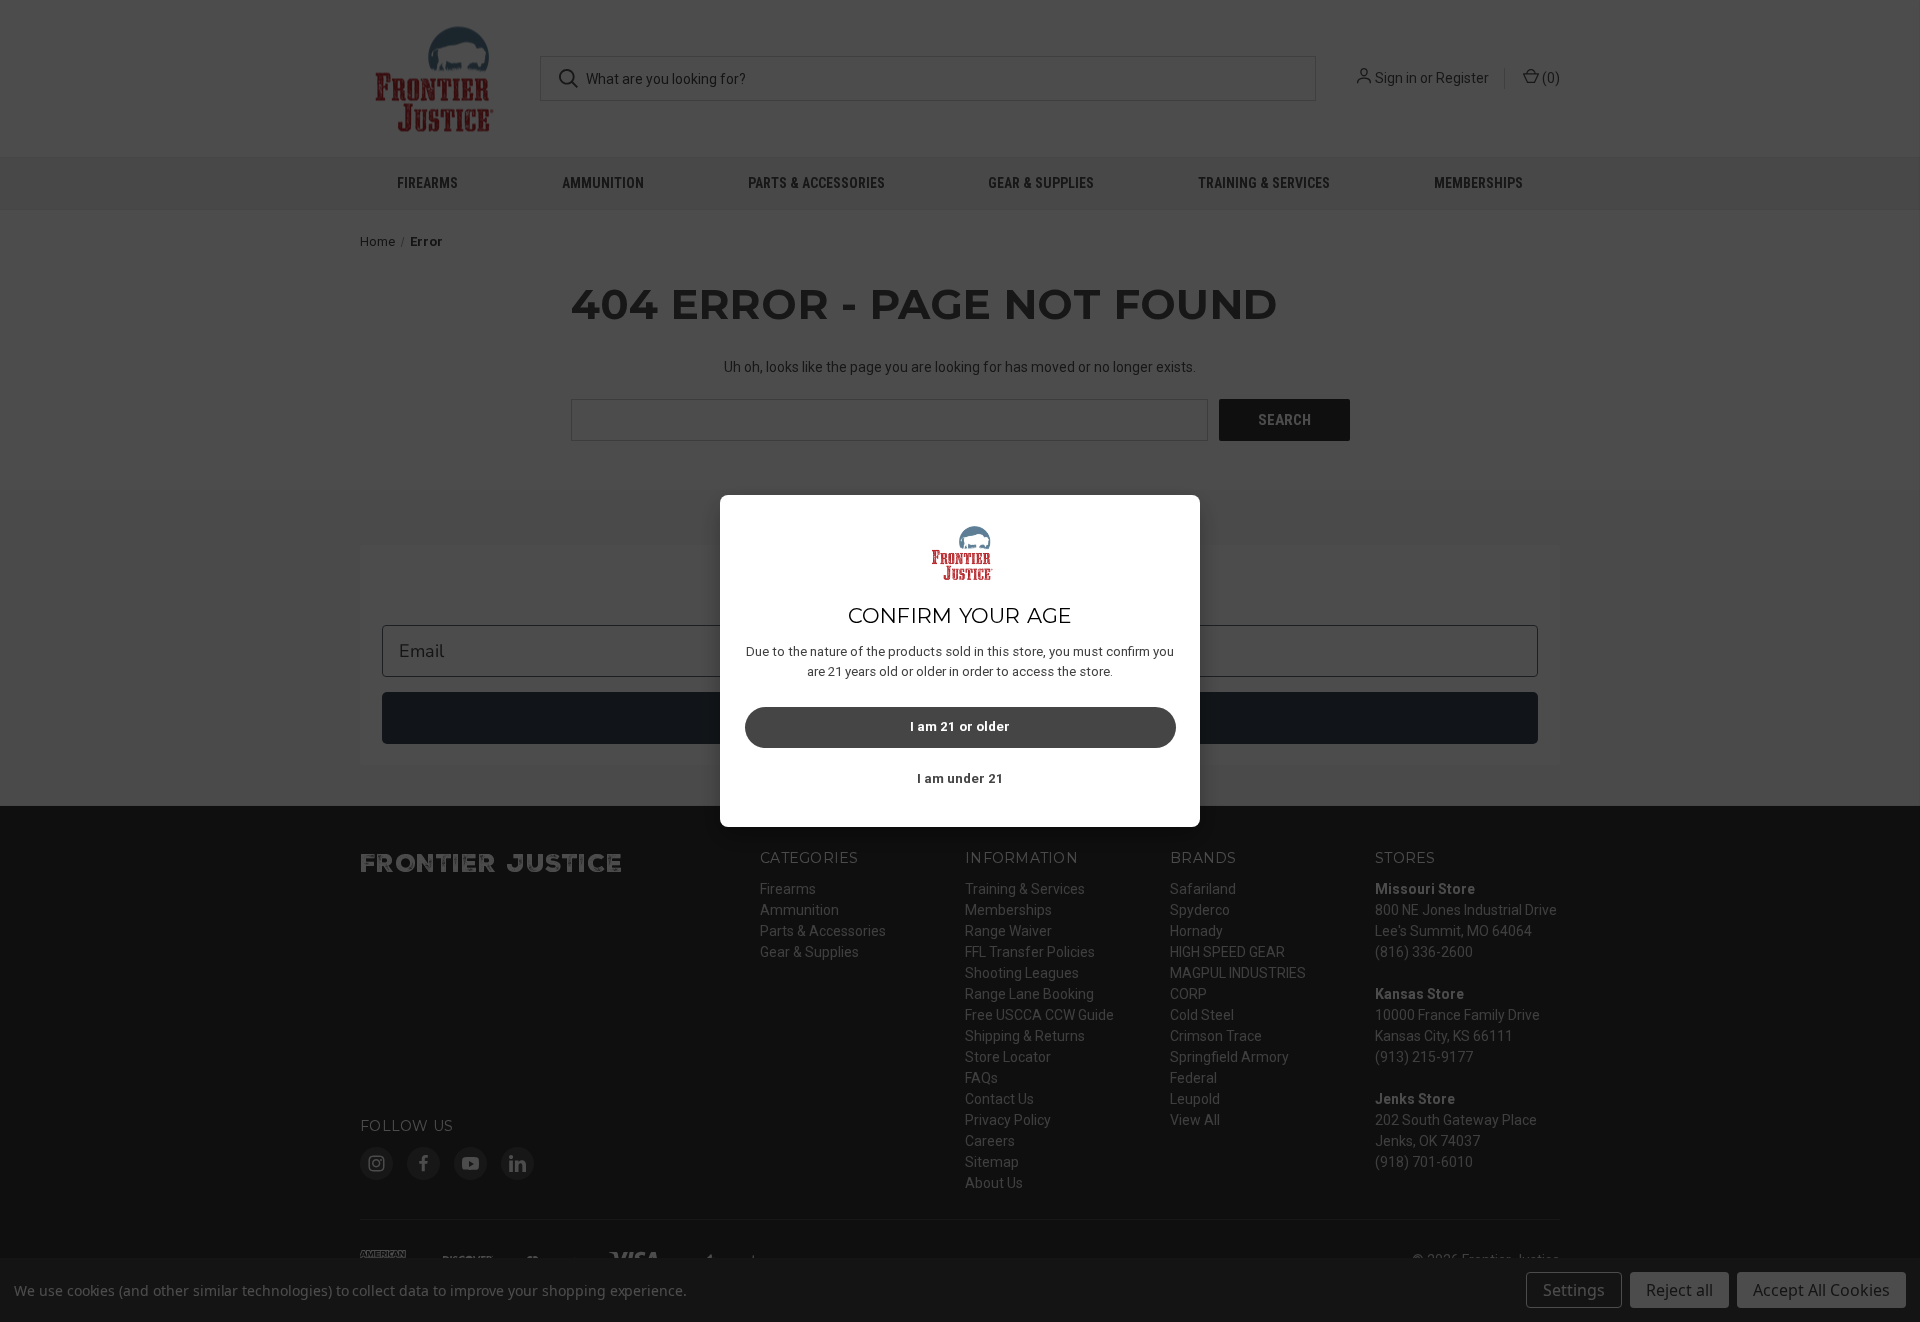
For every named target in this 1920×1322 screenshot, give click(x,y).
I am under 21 (960, 778)
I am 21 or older (960, 726)
